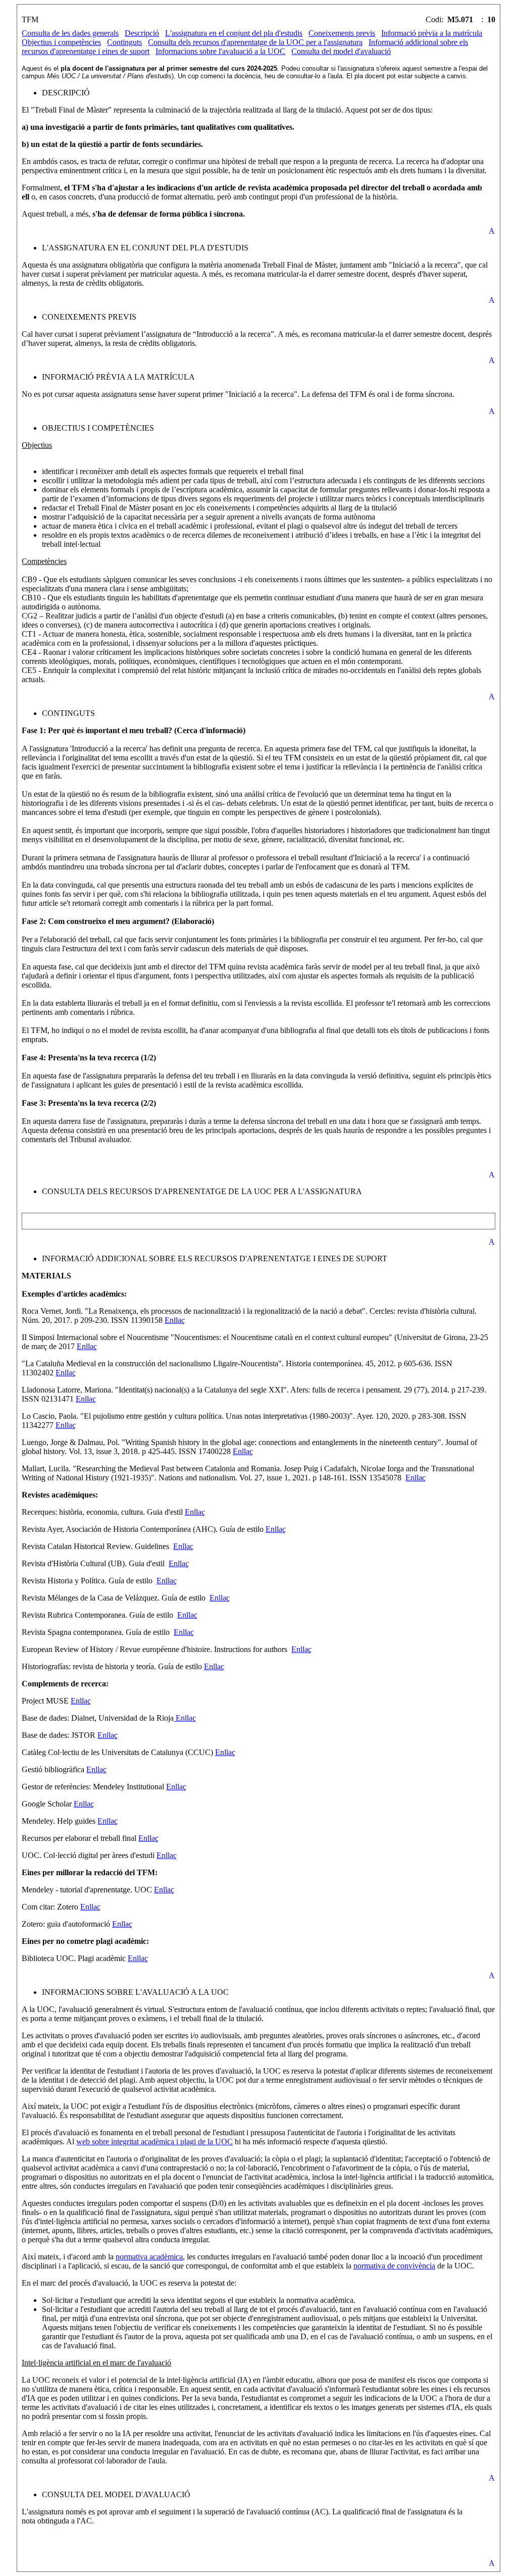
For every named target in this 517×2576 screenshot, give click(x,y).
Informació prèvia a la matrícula (432, 33)
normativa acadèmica (149, 2257)
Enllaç (175, 1320)
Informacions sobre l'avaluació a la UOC (220, 51)
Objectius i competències (61, 42)
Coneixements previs (342, 33)
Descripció (142, 33)
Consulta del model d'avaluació (341, 51)
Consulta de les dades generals (70, 33)
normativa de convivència (394, 2266)
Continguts (124, 42)
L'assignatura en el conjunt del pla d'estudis (234, 33)
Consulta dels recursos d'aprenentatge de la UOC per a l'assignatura (255, 42)
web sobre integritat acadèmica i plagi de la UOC (154, 2142)
